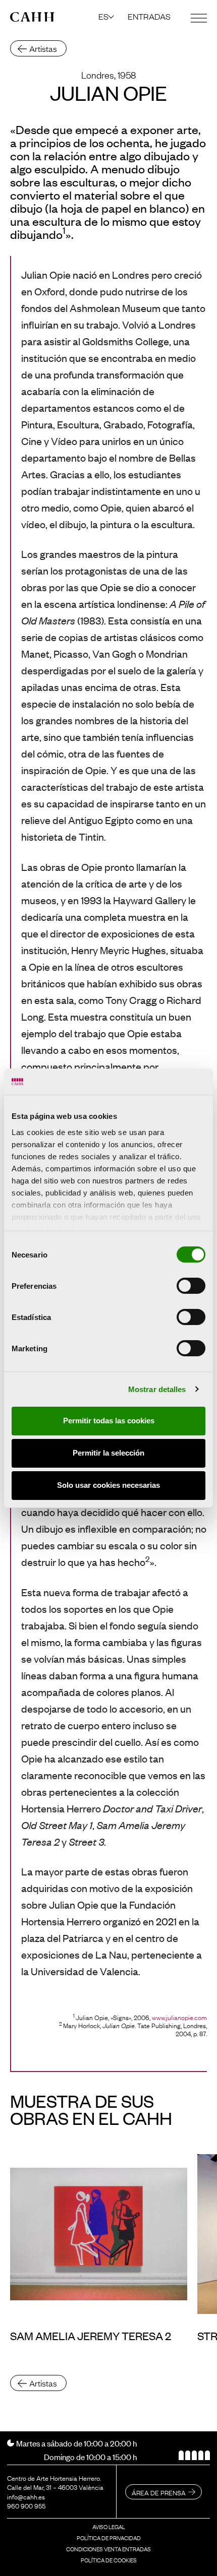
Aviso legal (109, 2527)
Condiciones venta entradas (108, 2549)
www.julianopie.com (179, 2017)
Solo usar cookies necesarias (108, 1485)
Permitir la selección (108, 1453)
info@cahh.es (26, 2496)
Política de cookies (109, 2560)
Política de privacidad (109, 2538)
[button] (107, 16)
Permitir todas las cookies (109, 1421)
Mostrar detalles (157, 1389)
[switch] (191, 1286)
